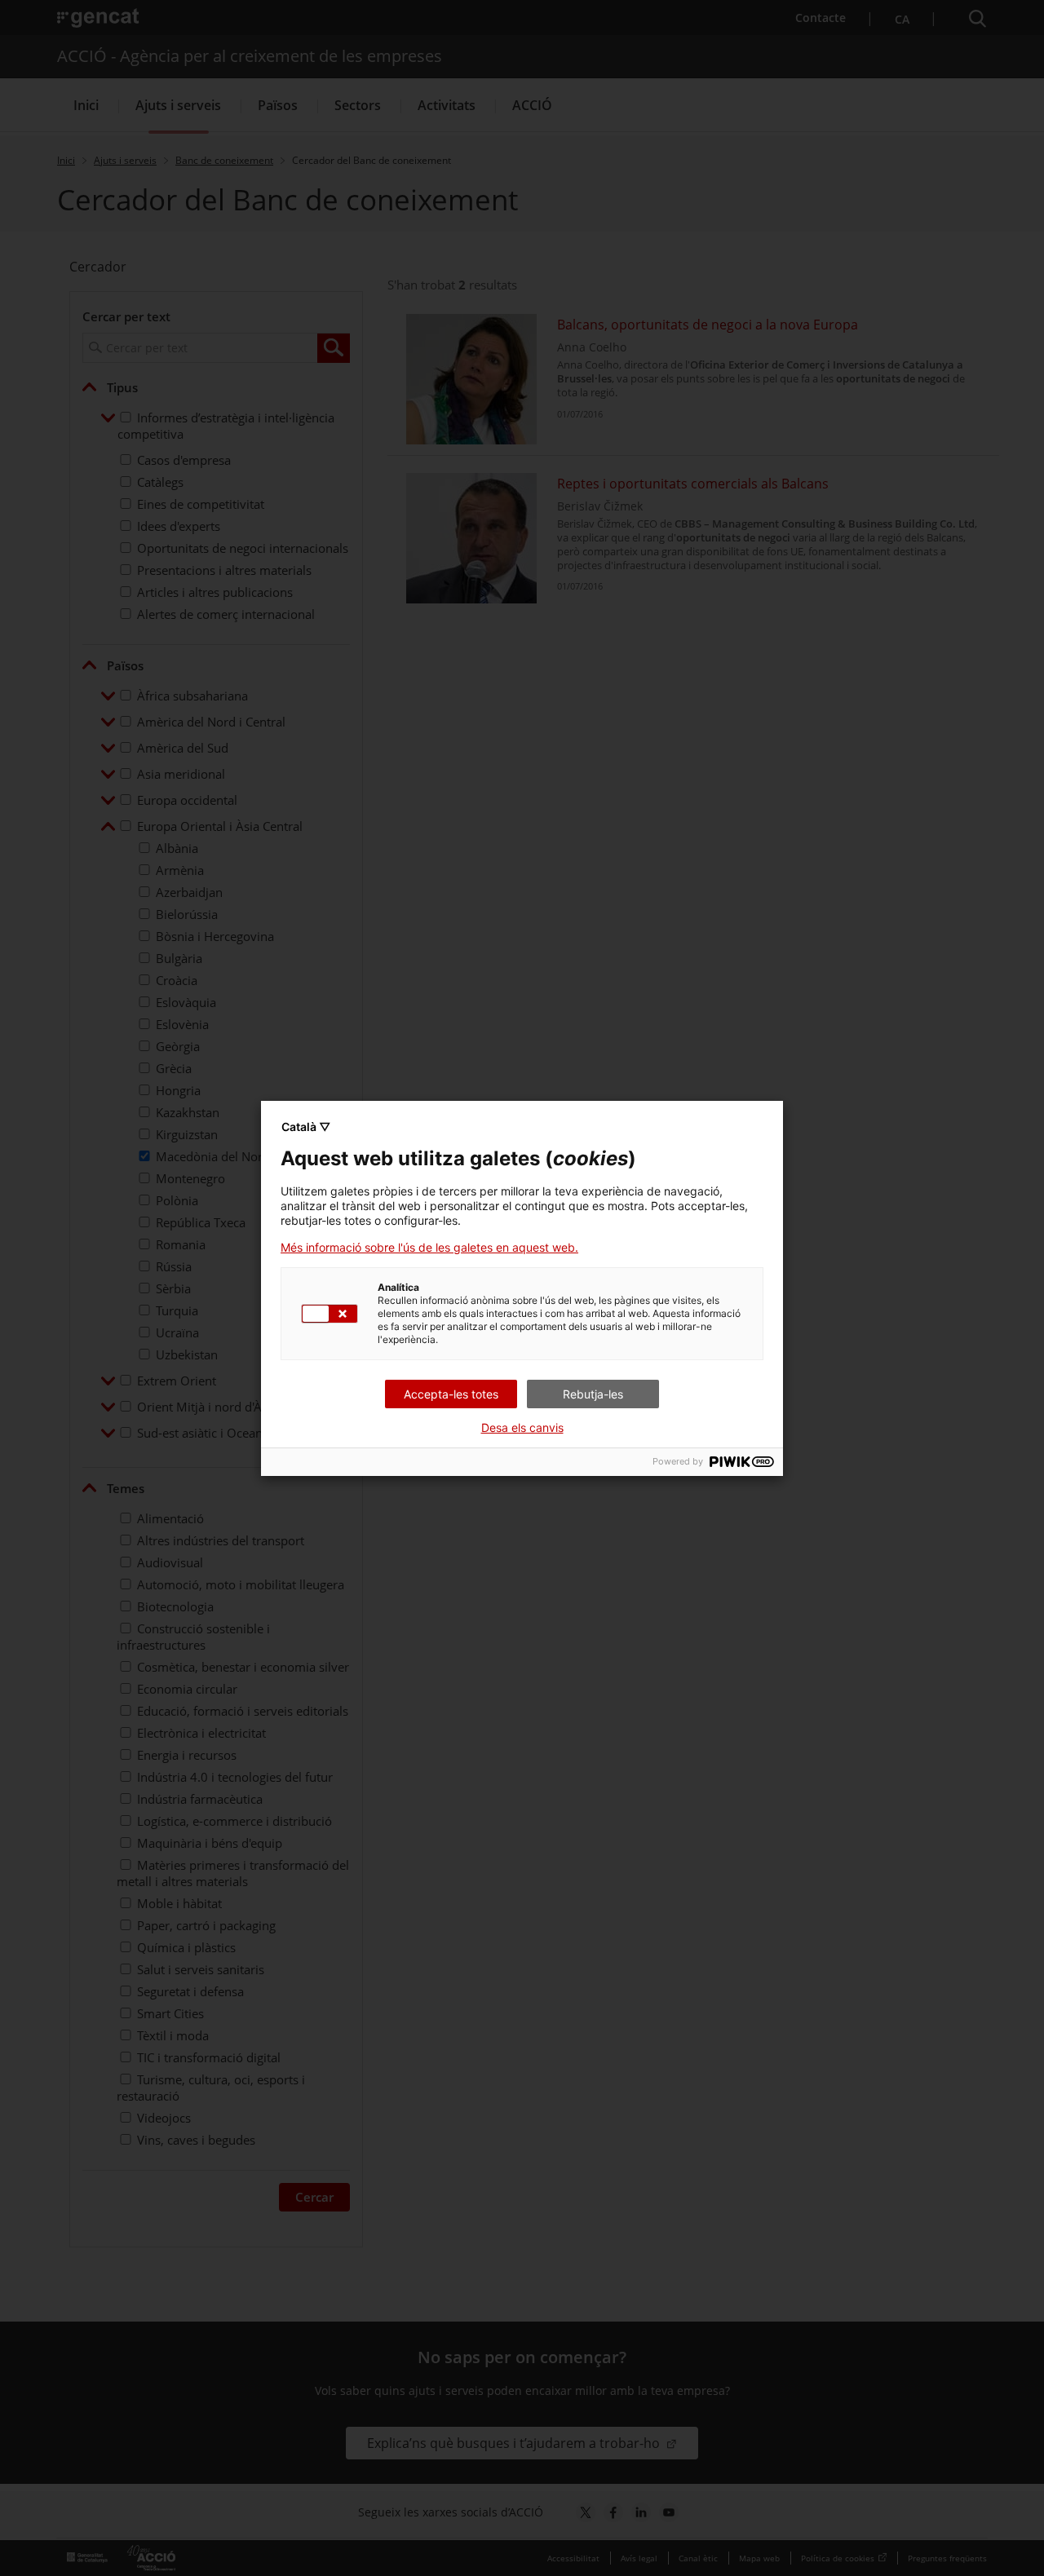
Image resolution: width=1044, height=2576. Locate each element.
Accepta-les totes (451, 1394)
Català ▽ (306, 1127)
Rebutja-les (593, 1394)
